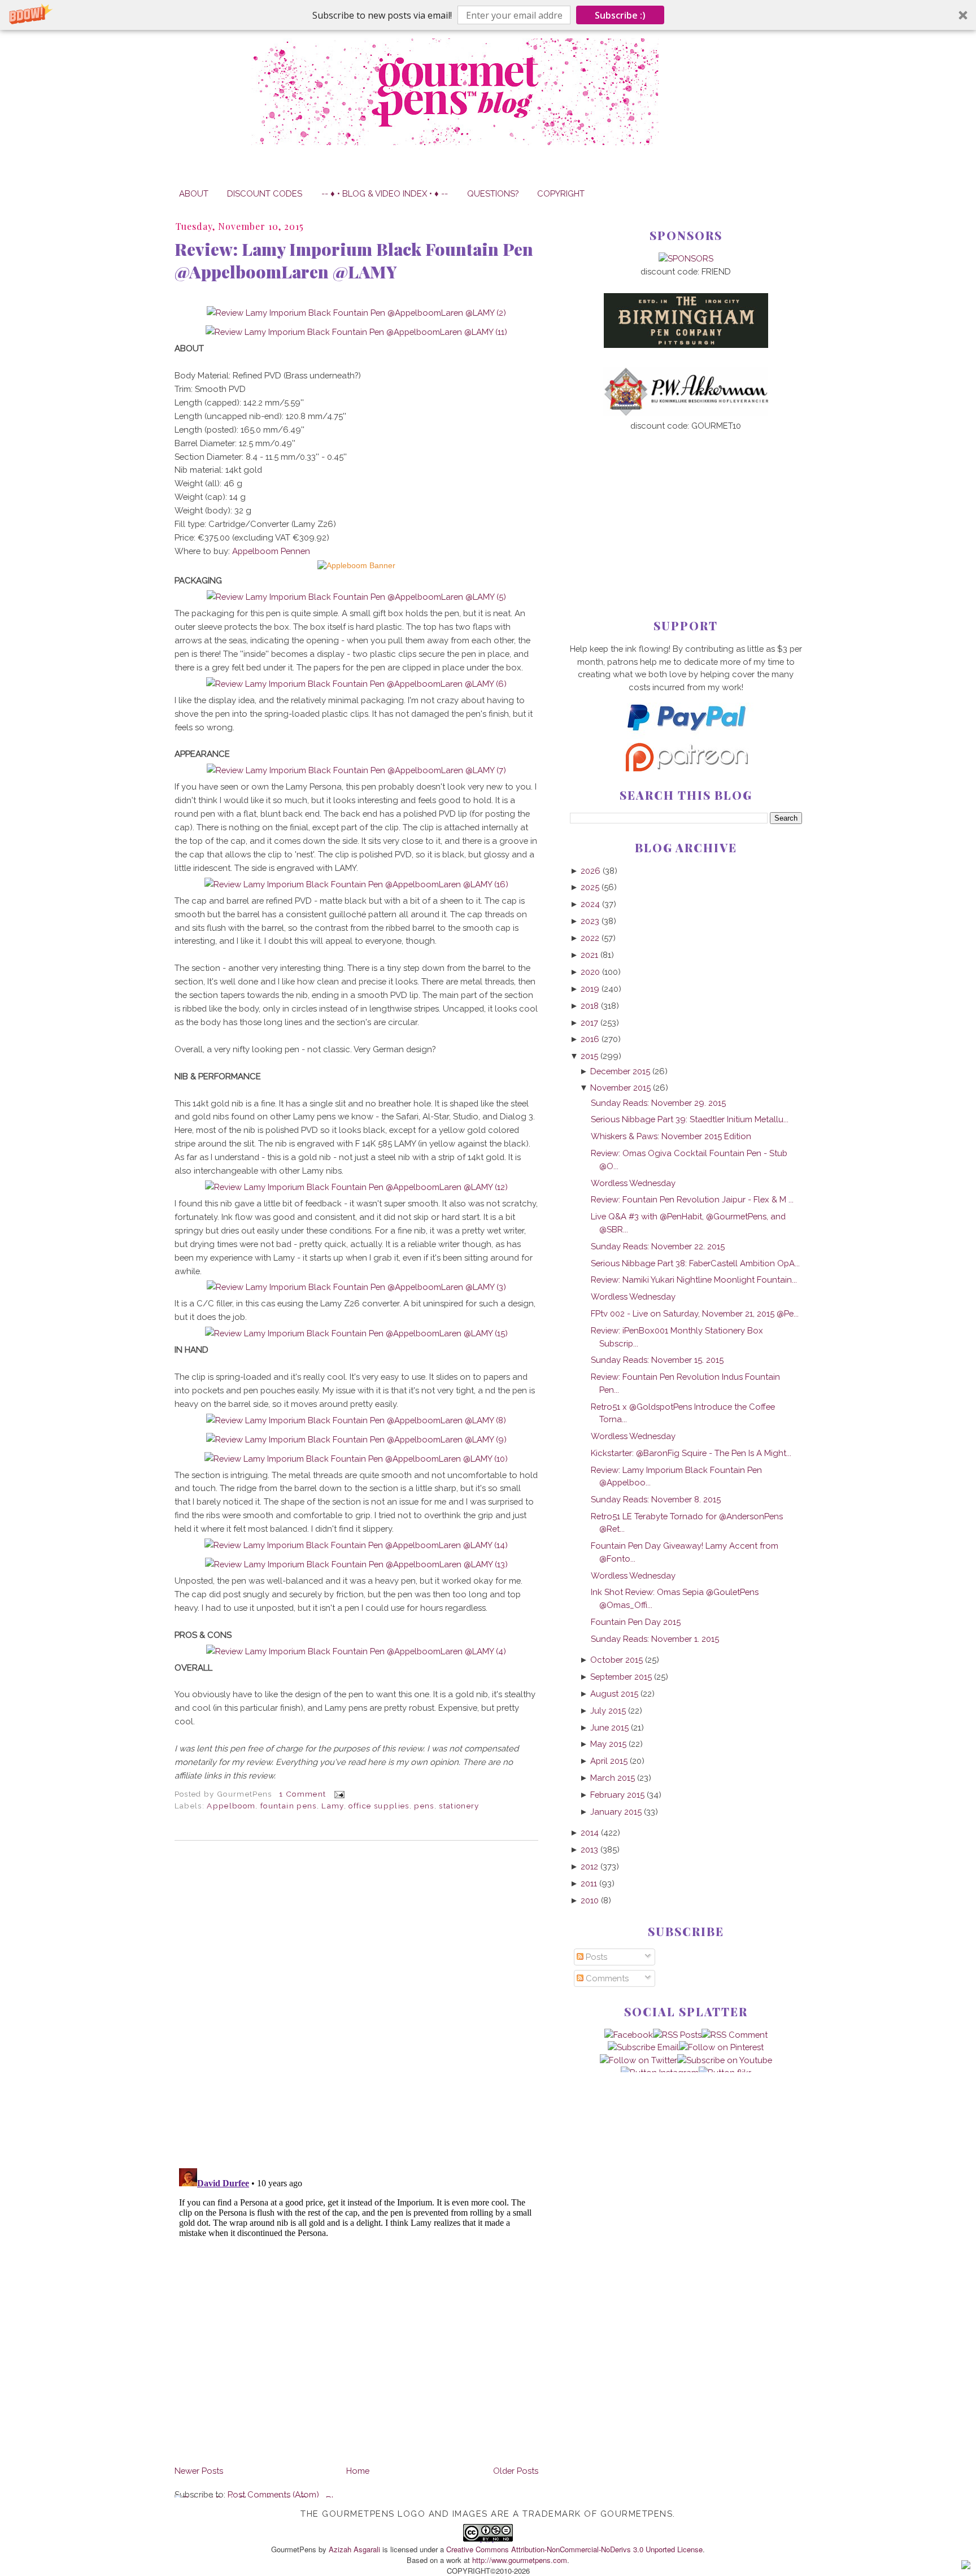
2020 (590, 972)
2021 (589, 955)
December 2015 (620, 1071)
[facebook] (629, 2035)
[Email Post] (338, 1794)
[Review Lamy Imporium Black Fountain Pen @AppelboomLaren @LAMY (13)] (356, 1564)
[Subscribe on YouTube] (725, 2060)
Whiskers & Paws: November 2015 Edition (671, 1136)
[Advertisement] (686, 507)
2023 (590, 921)
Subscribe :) (620, 15)
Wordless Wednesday (633, 1183)
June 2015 (609, 1727)
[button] (488, 15)
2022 (590, 938)
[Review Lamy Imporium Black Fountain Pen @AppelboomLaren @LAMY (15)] (356, 1333)
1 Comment (302, 1794)
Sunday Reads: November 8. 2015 (656, 1499)
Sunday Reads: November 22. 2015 (658, 1246)
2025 (590, 887)
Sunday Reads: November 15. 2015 (657, 1360)
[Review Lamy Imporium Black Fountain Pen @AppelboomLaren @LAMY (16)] (356, 884)
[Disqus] (356, 2004)
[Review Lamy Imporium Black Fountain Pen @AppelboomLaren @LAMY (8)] (356, 1420)
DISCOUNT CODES (265, 193)
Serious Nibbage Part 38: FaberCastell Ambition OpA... (695, 1263)
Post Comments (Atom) (273, 2494)
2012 (589, 1866)
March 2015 (613, 1778)
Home (358, 2471)
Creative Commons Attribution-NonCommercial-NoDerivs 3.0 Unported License (574, 2549)
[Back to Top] (966, 2566)
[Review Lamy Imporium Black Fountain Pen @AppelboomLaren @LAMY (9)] (356, 1439)
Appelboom (231, 1806)
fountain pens (289, 1806)
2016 (590, 1039)
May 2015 (608, 1744)
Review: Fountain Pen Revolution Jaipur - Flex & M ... (692, 1199)
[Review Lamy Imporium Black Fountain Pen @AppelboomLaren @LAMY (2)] (356, 313)
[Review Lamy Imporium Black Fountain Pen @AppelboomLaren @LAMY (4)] (356, 1651)
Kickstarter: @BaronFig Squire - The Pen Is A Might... (691, 1453)
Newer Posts (199, 2471)
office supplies (379, 1806)
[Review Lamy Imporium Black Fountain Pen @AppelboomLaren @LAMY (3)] (356, 1287)
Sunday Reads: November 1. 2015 (655, 1639)
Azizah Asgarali (354, 2549)
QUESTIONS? (493, 193)
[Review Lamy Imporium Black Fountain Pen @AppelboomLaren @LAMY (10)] (356, 1459)
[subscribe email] (643, 2047)
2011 (589, 1883)
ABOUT (194, 193)
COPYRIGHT (561, 193)
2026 (591, 871)
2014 (590, 1832)
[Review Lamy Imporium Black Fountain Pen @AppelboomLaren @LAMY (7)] (356, 770)
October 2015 (616, 1660)
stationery (459, 1806)
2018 (590, 1006)
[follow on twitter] (639, 2060)
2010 (590, 1900)
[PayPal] (686, 736)
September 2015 (621, 1677)
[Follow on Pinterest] (721, 2047)
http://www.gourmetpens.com (520, 2560)
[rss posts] (677, 2035)
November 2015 (620, 1088)
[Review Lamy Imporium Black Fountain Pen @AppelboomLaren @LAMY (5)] (356, 597)
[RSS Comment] (735, 2035)
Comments (606, 1978)
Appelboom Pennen (271, 551)
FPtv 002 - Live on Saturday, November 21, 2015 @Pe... (695, 1313)
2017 (589, 1023)
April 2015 (609, 1761)
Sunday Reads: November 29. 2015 (658, 1103)
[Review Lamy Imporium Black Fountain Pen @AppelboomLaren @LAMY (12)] (356, 1187)
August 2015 (614, 1694)
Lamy (332, 1806)
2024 (590, 904)
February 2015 (617, 1795)
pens (424, 1806)
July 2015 (608, 1710)
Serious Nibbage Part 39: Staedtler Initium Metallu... (690, 1119)
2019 (590, 989)
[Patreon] (686, 768)
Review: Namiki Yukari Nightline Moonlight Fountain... (694, 1280)
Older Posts (516, 2471)
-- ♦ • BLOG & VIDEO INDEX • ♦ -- (385, 193)
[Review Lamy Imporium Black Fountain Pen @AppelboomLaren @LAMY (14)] (356, 1545)
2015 (589, 1056)
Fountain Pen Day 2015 (636, 1622)
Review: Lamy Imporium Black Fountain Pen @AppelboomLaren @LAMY (354, 260)
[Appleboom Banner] (356, 566)
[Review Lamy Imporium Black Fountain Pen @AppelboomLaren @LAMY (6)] (356, 684)
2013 (589, 1849)
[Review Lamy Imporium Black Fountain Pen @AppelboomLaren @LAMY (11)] (356, 332)
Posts (595, 1957)
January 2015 (616, 1812)
